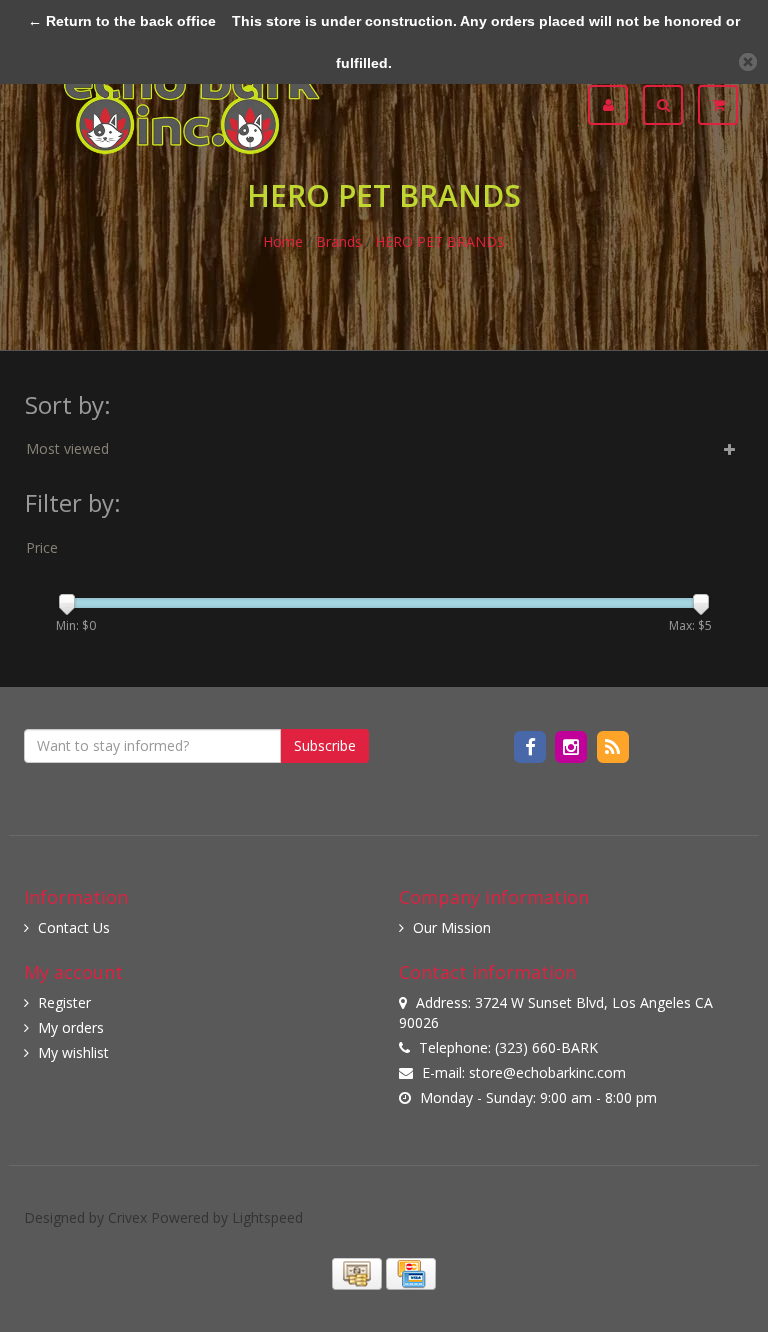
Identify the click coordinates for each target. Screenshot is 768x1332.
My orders (71, 1027)
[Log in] (615, 105)
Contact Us (74, 927)
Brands (339, 241)
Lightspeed (267, 1217)
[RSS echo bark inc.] (612, 745)
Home (283, 241)
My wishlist (73, 1052)
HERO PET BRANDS (440, 241)
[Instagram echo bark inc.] (573, 745)
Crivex (127, 1217)
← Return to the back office (122, 21)
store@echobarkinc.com (547, 1072)
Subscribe (325, 745)
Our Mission (452, 927)
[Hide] (748, 62)
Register (64, 1002)
